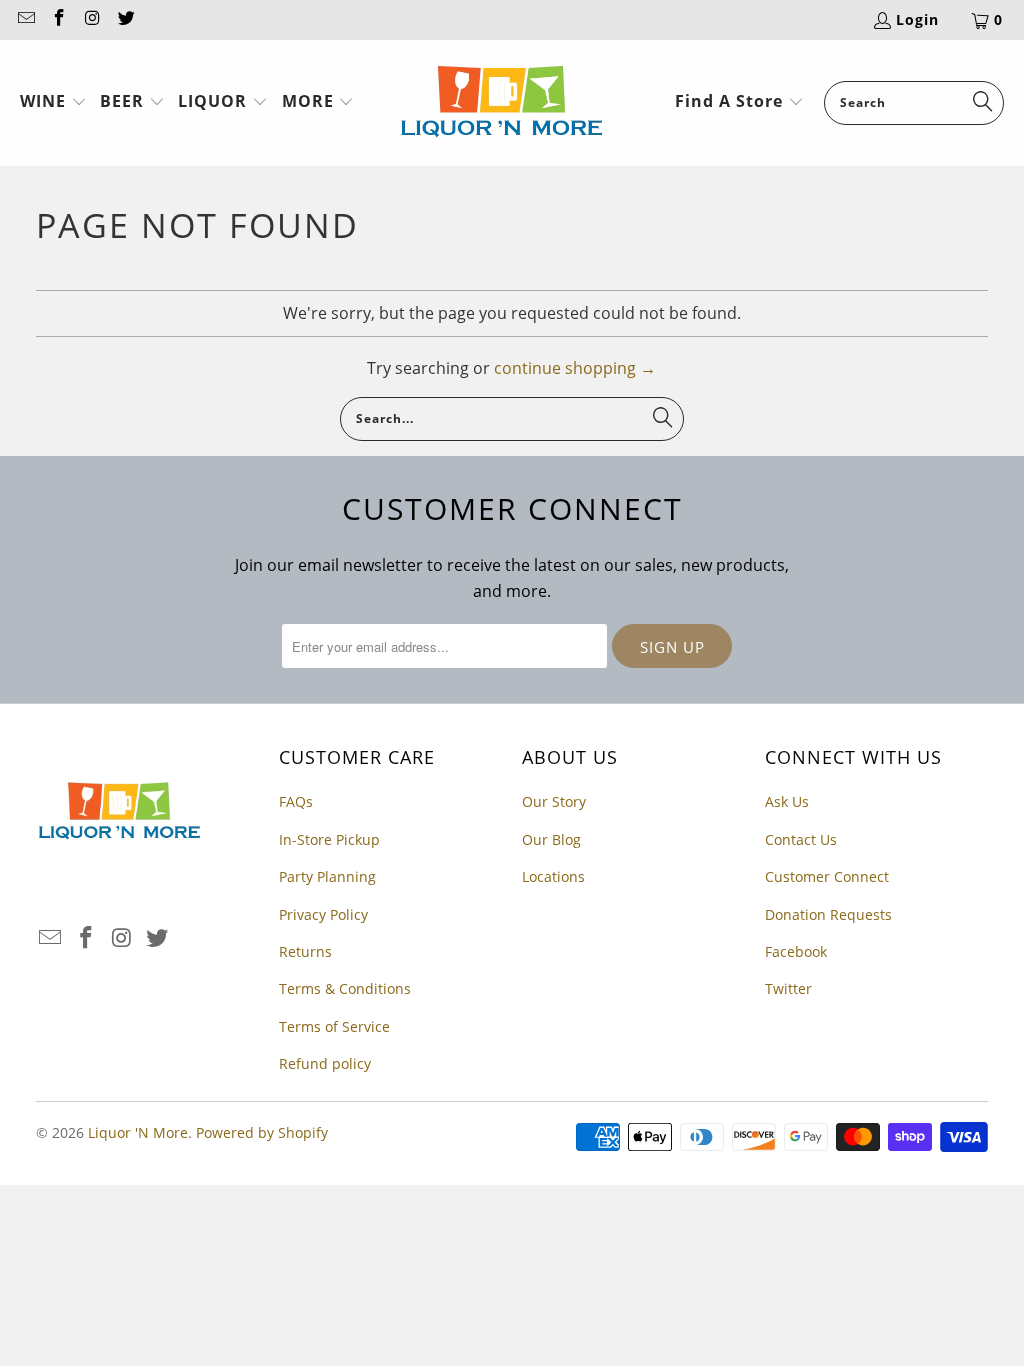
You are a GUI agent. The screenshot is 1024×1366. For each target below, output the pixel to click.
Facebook (796, 951)
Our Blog (551, 839)
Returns (305, 951)
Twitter (788, 988)
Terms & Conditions (345, 988)
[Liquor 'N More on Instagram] (92, 19)
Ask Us (787, 801)
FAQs (296, 801)
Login (917, 19)
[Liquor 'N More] (501, 103)
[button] (53, 103)
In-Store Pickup (329, 839)
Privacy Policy (323, 914)
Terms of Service (334, 1026)
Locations (553, 876)
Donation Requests (828, 914)
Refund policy (325, 1063)
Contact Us (801, 839)
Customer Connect (827, 876)
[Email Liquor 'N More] (25, 19)
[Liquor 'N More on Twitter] (126, 19)
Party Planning (327, 876)
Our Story (554, 801)
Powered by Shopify (262, 1132)
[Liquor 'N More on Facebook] (59, 19)
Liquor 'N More (138, 1132)
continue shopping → (575, 368)
